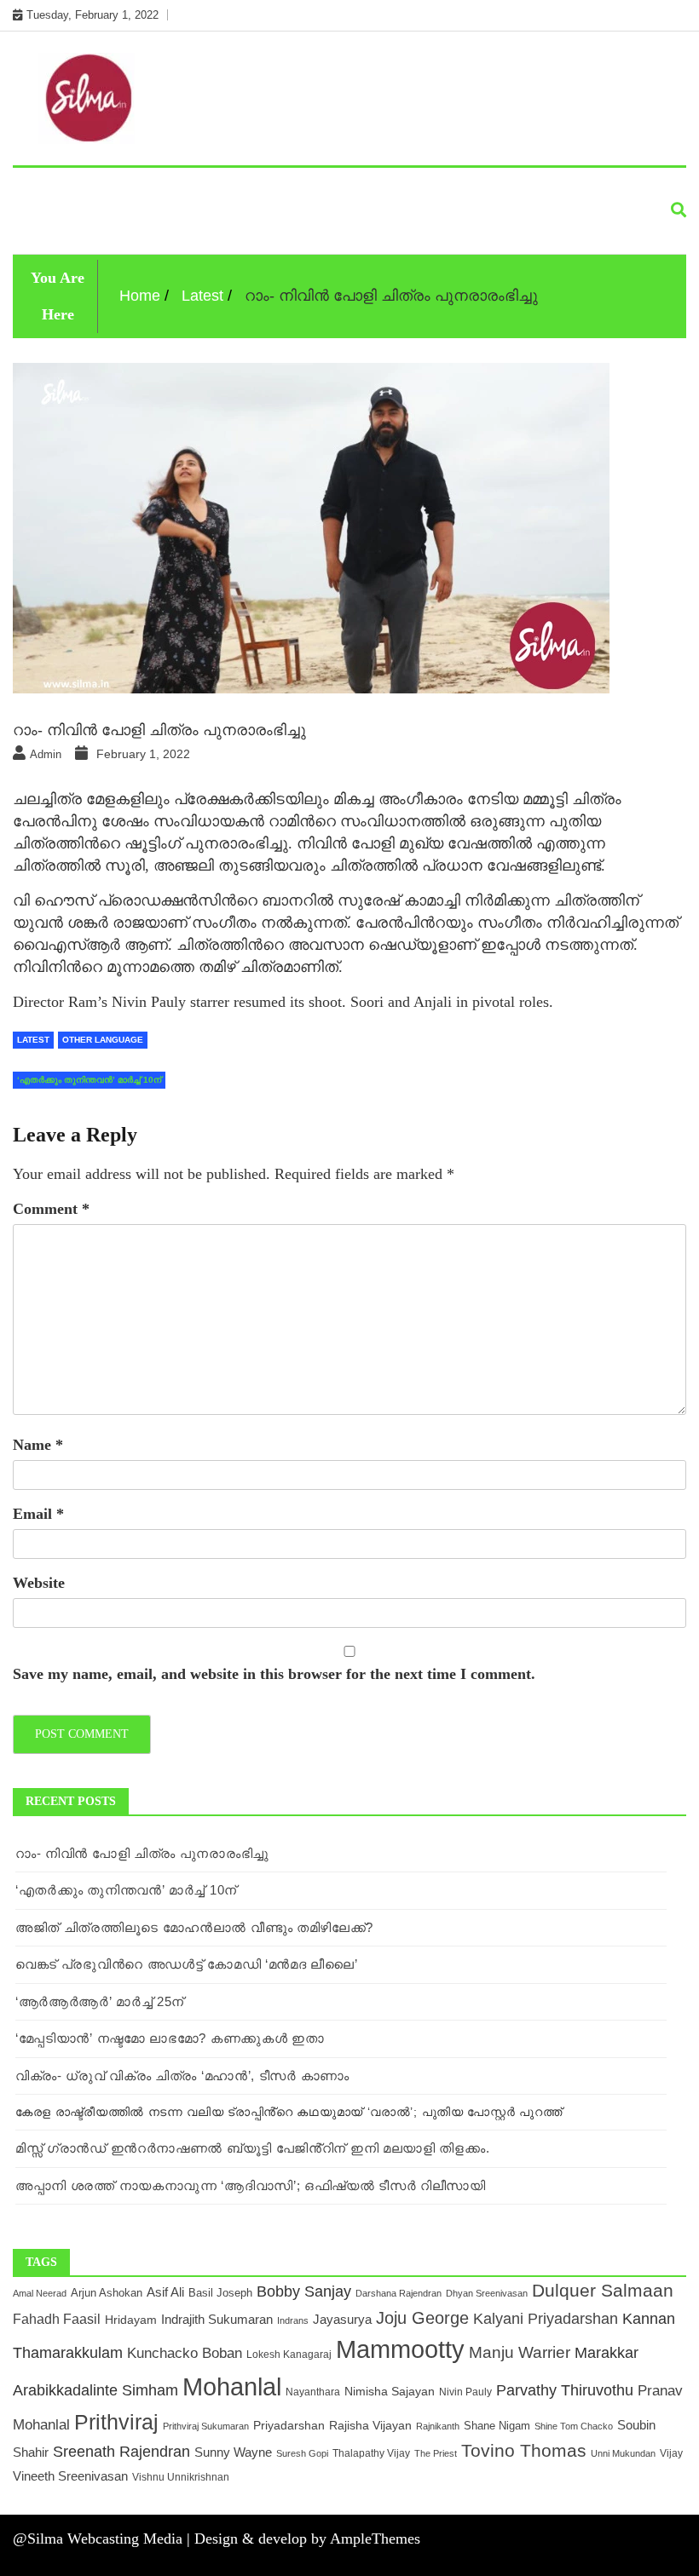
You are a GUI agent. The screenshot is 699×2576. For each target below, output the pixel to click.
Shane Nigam (497, 2426)
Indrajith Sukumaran (217, 2319)
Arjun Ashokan (107, 2293)
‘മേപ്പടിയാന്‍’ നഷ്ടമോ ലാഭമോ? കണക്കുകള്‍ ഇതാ (170, 2038)
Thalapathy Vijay (371, 2453)
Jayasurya (342, 2319)
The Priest (436, 2453)
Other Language (148, 188)
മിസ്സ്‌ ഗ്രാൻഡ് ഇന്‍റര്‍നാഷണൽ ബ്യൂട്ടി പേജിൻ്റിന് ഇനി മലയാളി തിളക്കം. (252, 2148)
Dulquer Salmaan (603, 2291)
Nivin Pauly (465, 2392)
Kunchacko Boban (185, 2353)
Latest (47, 188)
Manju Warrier (520, 2352)
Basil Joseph (220, 2293)
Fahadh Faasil (57, 2319)
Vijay (671, 2453)
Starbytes (261, 188)
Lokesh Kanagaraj (289, 2354)
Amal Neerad (40, 2293)
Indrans (293, 2320)
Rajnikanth (438, 2426)
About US (55, 227)
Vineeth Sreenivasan (70, 2476)
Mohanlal (232, 2386)
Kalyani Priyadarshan (546, 2319)
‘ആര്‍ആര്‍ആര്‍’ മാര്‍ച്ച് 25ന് (100, 2001)
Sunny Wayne (233, 2452)
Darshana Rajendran (399, 2293)
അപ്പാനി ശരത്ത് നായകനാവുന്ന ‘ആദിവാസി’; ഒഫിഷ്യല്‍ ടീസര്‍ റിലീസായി (251, 2185)
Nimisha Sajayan (390, 2392)
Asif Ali (165, 2292)
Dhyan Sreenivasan (487, 2293)
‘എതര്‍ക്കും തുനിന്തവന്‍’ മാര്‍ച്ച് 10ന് (126, 1890)
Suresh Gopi (302, 2453)
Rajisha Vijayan (370, 2426)
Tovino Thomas (524, 2450)
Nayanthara (313, 2392)
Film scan (438, 188)
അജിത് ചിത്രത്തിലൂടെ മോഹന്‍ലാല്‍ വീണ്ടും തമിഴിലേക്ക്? (194, 1927)
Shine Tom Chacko (574, 2426)
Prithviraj (116, 2422)
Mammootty (400, 2349)
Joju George (422, 2318)
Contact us (146, 227)
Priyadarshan (289, 2426)
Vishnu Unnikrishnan (181, 2477)
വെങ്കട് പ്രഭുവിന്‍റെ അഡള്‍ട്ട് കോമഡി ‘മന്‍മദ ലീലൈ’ (186, 1964)
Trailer (518, 188)
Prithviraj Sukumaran (206, 2426)
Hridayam (131, 2320)
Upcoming (351, 188)
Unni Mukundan (623, 2453)
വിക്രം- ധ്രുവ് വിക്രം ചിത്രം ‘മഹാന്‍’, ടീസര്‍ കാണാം (182, 2076)
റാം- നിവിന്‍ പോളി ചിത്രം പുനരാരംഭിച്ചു (142, 1853)
